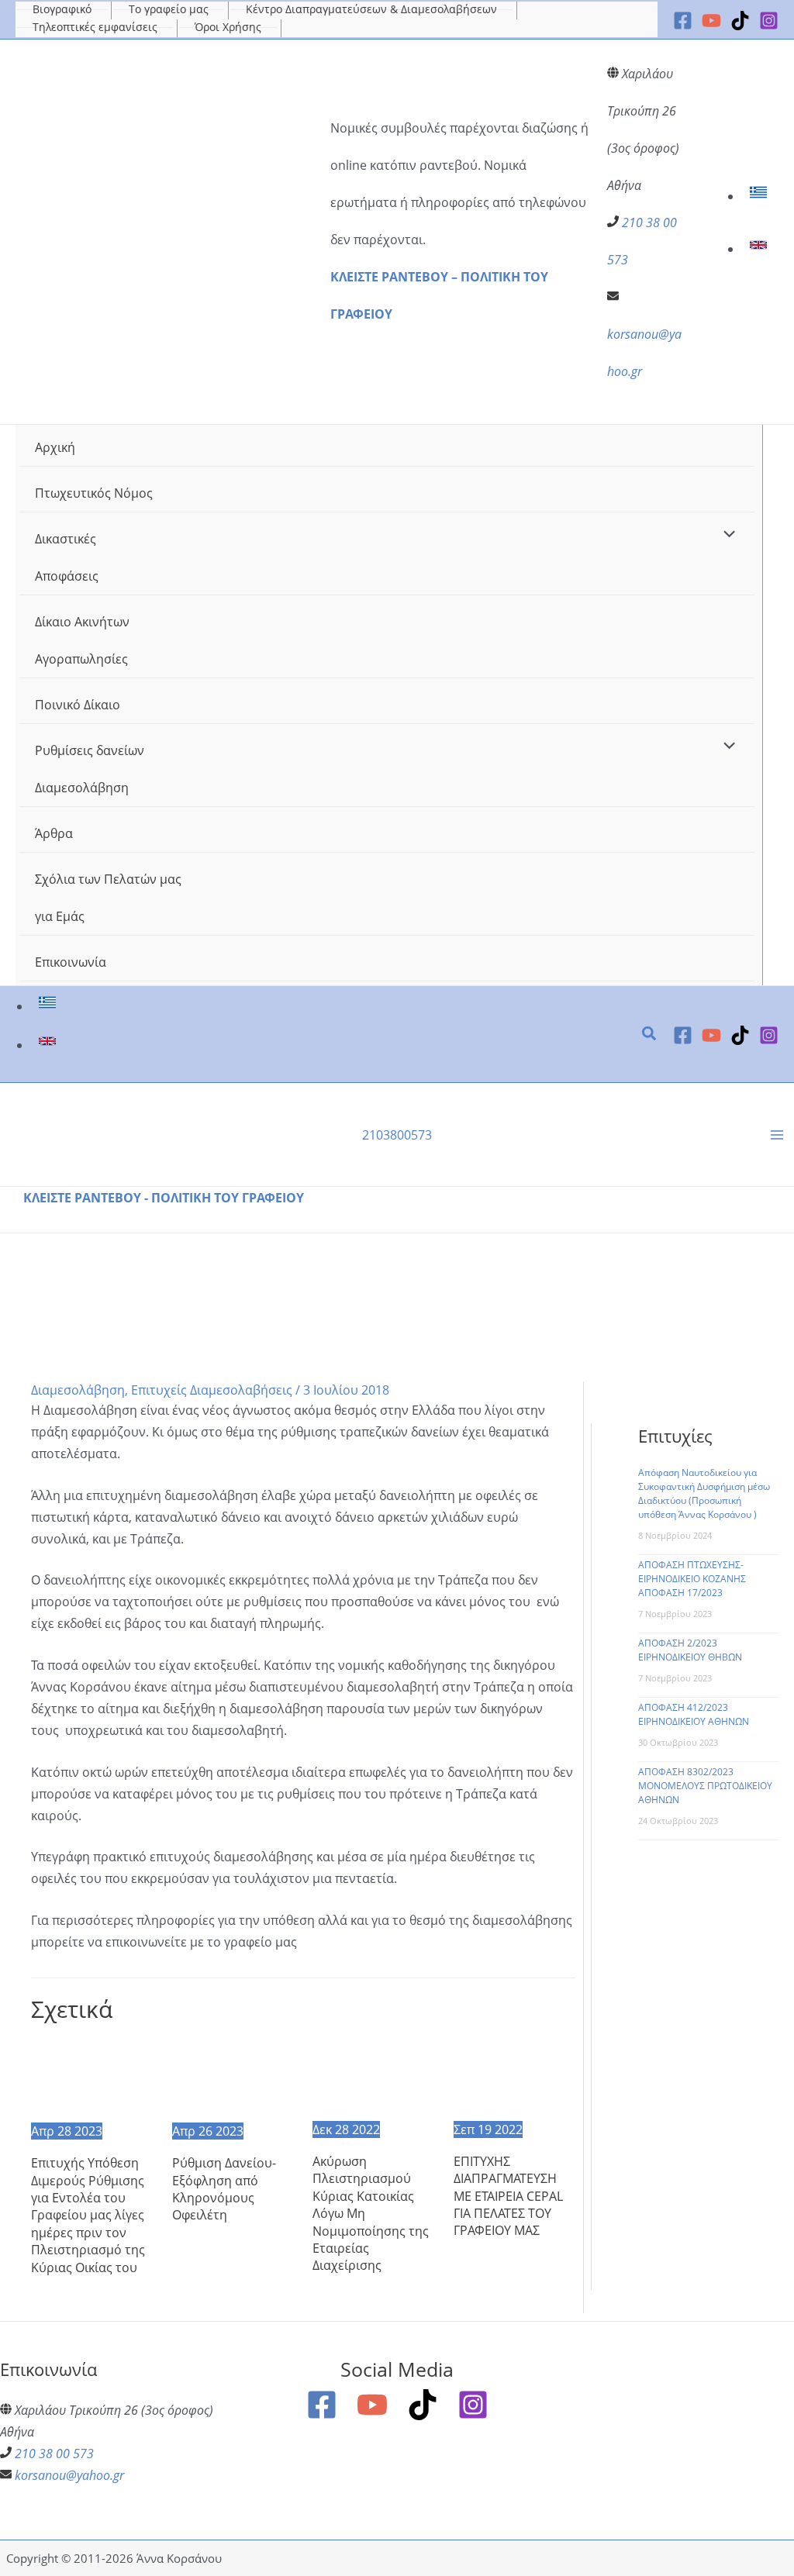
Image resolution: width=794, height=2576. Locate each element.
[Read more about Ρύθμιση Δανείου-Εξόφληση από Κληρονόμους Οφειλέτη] (233, 2078)
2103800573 (397, 1135)
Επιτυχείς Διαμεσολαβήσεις (212, 1390)
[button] (650, 1035)
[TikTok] (740, 21)
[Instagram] (769, 21)
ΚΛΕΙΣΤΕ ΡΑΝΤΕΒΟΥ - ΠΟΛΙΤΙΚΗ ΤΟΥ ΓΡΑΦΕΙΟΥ (164, 1198)
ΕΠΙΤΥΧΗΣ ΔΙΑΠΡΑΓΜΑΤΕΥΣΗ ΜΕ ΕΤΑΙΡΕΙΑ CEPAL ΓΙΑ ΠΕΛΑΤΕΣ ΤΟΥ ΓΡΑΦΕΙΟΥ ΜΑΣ (508, 2196)
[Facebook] (683, 21)
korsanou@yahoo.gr (69, 2475)
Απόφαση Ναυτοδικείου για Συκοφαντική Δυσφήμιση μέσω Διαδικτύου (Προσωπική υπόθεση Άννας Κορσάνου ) (704, 1493)
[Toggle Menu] (726, 535)
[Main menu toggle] (777, 1135)
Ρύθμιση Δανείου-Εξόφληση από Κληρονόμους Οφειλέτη (224, 2189)
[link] (760, 196)
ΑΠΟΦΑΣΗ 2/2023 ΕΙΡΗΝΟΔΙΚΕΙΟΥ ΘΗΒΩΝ (690, 1650)
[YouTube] (711, 21)
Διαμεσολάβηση (78, 1390)
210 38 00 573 (54, 2454)
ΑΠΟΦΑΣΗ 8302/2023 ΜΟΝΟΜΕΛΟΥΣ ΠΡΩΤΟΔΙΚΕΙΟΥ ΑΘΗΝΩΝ (705, 1786)
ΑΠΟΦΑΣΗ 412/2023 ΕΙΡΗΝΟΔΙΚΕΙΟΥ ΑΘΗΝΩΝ (694, 1714)
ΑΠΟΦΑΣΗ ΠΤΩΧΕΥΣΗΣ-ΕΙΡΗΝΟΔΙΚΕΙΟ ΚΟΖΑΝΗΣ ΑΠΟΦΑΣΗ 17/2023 (692, 1579)
